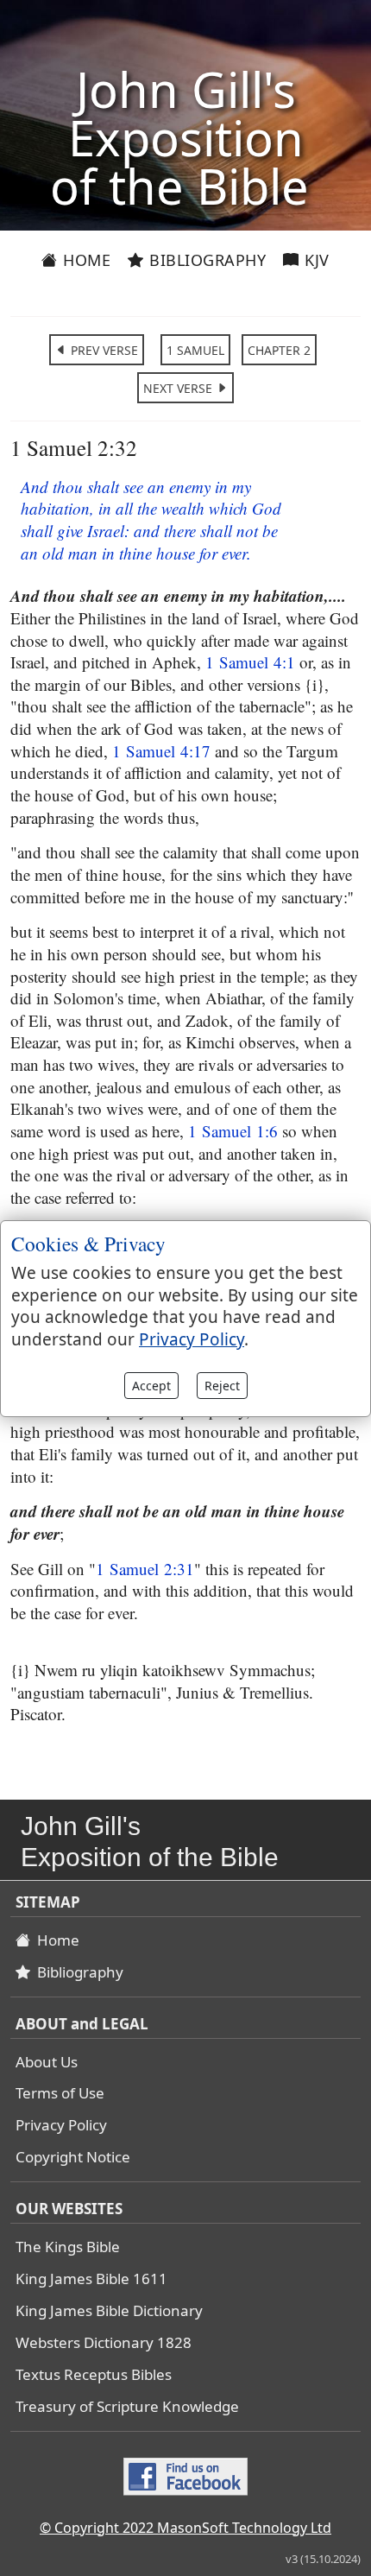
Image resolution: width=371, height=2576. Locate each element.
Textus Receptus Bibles (94, 2374)
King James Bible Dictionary (109, 2310)
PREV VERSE (103, 350)
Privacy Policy (61, 2125)
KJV (315, 260)
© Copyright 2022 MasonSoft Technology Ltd (185, 2528)
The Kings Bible (68, 2247)
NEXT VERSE (179, 388)
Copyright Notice (73, 2157)
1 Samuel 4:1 (250, 662)
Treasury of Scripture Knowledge (127, 2406)
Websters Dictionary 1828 (104, 2342)
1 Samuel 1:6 (233, 1131)
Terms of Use (60, 2093)
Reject (222, 1386)
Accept (151, 1386)
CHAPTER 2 (279, 350)
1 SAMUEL (195, 350)
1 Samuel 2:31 (145, 1569)
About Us (47, 2062)
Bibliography (206, 260)
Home (85, 260)
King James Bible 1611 (91, 2279)
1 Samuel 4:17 (161, 751)
